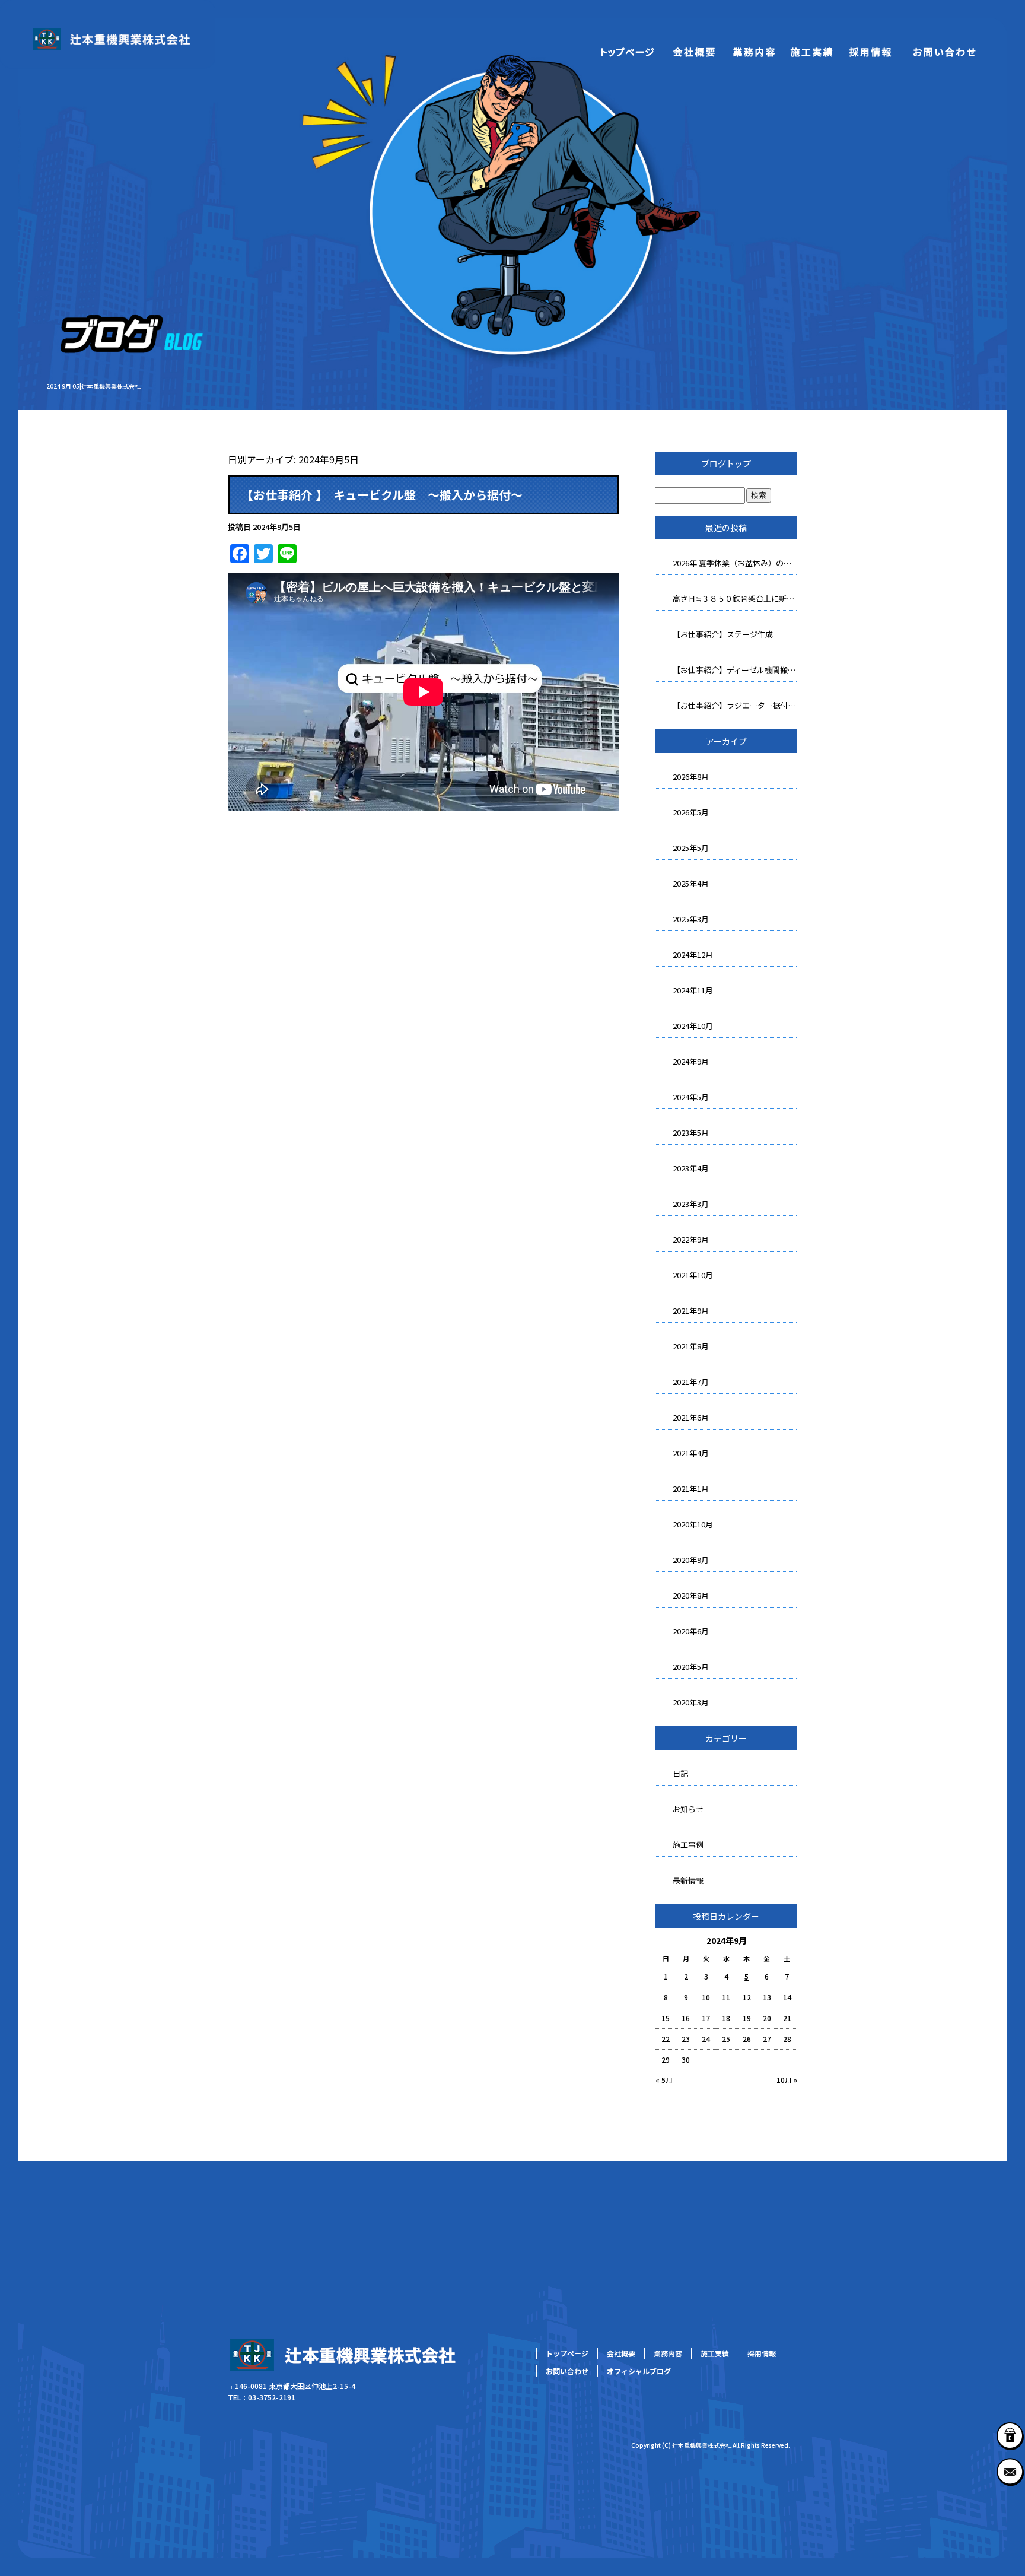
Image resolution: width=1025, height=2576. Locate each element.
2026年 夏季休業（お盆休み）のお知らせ (735, 563)
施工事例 (688, 1845)
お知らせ (688, 1809)
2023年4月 (691, 1168)
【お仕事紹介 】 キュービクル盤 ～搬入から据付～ (382, 495)
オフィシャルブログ (639, 2371)
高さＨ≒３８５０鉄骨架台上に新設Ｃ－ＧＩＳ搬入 (735, 598)
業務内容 (752, 50)
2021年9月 (691, 1311)
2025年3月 (691, 919)
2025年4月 (691, 883)
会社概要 (693, 50)
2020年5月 (691, 1667)
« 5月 (664, 2080)
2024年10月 (693, 1026)
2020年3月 (691, 1702)
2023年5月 (691, 1133)
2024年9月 (691, 1061)
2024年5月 (691, 1097)
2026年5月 (691, 812)
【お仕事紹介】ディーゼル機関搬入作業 (735, 670)
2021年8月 (691, 1346)
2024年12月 (693, 955)
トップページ (628, 50)
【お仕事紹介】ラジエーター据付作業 (735, 705)
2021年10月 (693, 1275)
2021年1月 (691, 1489)
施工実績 (811, 50)
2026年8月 (691, 776)
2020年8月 (691, 1595)
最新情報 (688, 1880)
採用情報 (871, 50)
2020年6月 (691, 1631)
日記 (680, 1773)
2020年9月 (691, 1560)
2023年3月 (691, 1204)
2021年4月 (691, 1453)
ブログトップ (726, 463)
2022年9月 (691, 1239)
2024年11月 (693, 990)
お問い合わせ (945, 50)
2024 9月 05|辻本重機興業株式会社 (93, 386)
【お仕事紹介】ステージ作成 (723, 634)
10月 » (787, 2080)
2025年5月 (691, 848)
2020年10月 (693, 1524)
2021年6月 (691, 1417)
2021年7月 (691, 1382)
